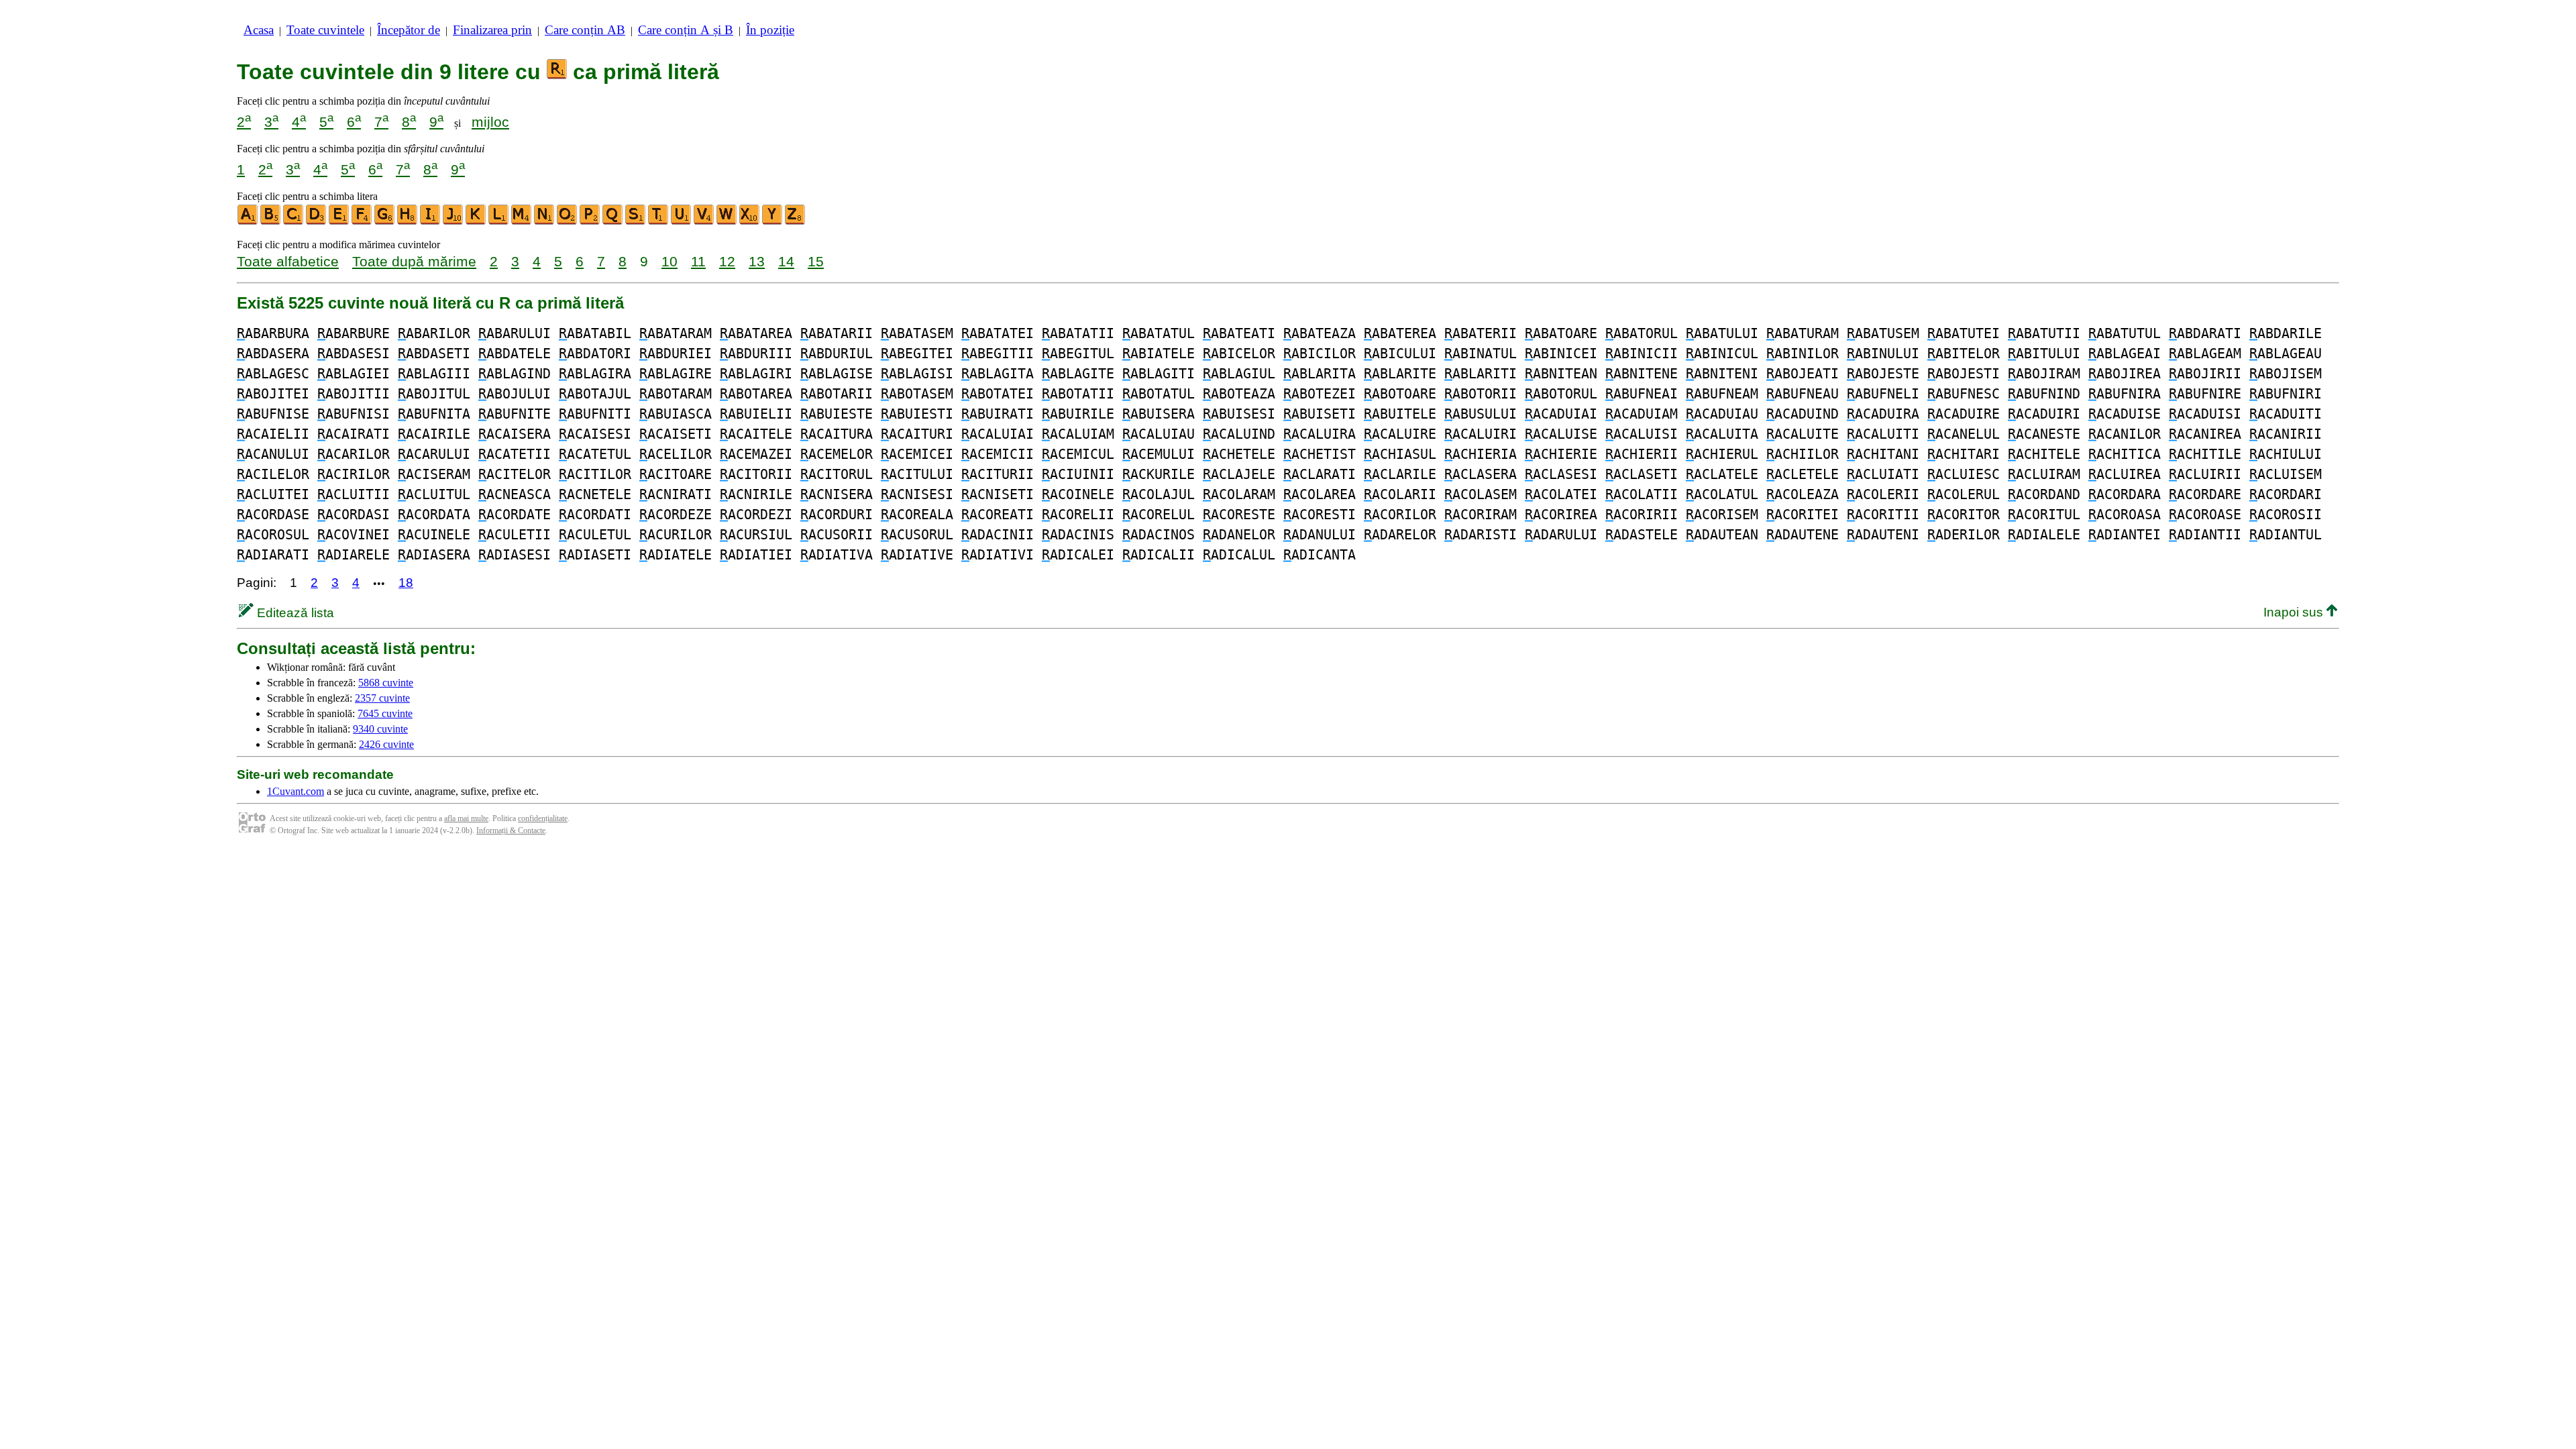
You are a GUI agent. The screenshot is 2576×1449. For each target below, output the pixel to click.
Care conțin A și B (686, 30)
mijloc (490, 122)
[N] (545, 222)
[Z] (796, 222)
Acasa (259, 30)
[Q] (613, 222)
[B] (271, 222)
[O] (568, 222)
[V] (704, 222)
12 (727, 261)
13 (757, 261)
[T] (659, 222)
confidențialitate (543, 818)
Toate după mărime (414, 261)
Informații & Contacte (511, 830)
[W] (727, 222)
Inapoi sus (2295, 612)
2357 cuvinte (382, 698)
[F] (362, 222)
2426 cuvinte (386, 744)
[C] (294, 222)
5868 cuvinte (386, 683)
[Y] (773, 222)
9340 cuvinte (380, 729)
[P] (590, 222)
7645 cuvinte (385, 713)
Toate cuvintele (325, 30)
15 (816, 261)
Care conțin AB (585, 30)
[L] (499, 222)
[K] (476, 222)
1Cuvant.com (296, 791)
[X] (750, 222)
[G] (385, 222)
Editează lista (294, 613)
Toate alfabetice (288, 261)
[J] (453, 222)
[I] (431, 222)
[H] (408, 222)
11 (698, 261)
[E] (339, 222)
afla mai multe (466, 818)
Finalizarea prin (492, 30)
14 (786, 261)
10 (669, 261)
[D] (317, 222)
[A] (248, 222)
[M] (522, 222)
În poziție (770, 30)
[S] (636, 222)
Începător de (409, 30)
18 (406, 583)
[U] (682, 222)
